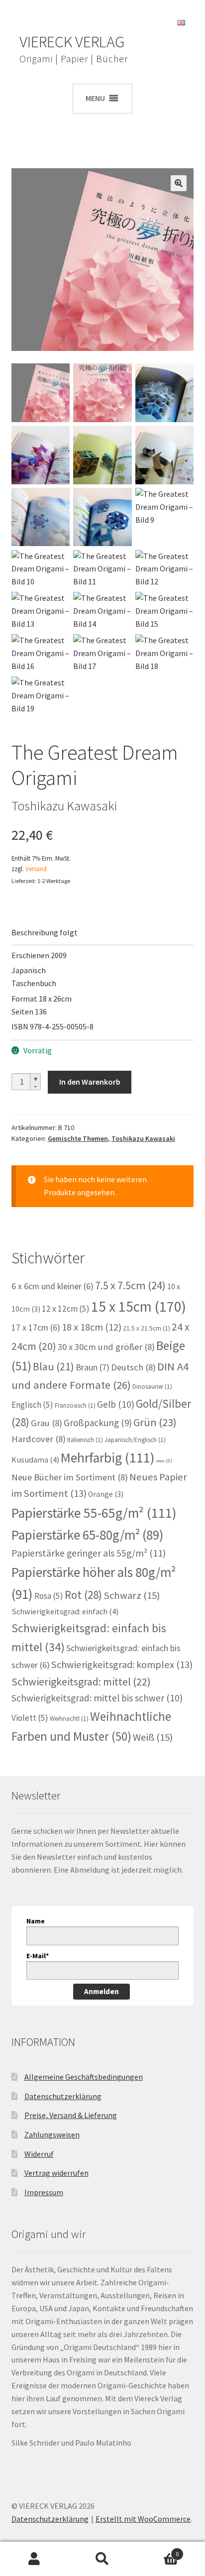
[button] (179, 183)
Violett (30, 1718)
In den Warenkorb (90, 1082)
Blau (53, 1366)
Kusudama (35, 1460)
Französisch (75, 1405)
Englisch (32, 1405)
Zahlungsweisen (52, 2134)
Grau (47, 1423)
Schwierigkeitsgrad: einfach (65, 1612)
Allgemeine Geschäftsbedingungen (84, 2077)
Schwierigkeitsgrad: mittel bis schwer (97, 1698)
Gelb (116, 1404)
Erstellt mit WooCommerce (143, 2519)
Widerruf (39, 2154)
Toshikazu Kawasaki (143, 1138)
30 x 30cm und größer (106, 1347)
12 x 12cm (66, 1309)
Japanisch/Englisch (135, 1440)
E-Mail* (38, 1956)
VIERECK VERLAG (72, 42)
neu (164, 1461)
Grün (155, 1422)
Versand (36, 869)
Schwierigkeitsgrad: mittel (81, 1681)
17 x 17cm (36, 1328)
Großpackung (98, 1423)
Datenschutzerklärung (63, 2096)
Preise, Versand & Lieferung (71, 2115)
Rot (83, 1595)
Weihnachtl (69, 1719)
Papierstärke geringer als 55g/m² (89, 1553)
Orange (106, 1494)
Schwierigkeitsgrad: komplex (122, 1665)
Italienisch (85, 1440)
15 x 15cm (139, 1306)
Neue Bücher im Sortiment (70, 1477)
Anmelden (102, 1991)
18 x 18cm (92, 1327)
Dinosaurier (152, 1387)
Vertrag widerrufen (56, 2173)
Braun (93, 1367)
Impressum (44, 2192)
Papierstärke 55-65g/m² (94, 1513)
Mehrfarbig (108, 1458)
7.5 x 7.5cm (130, 1285)
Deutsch (133, 1367)
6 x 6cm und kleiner (52, 1286)
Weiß (153, 1737)
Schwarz (132, 1595)
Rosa (49, 1596)
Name (36, 1921)
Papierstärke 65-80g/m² (88, 1535)
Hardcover (39, 1439)
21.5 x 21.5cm (147, 1328)
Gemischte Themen (78, 1138)
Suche (102, 2559)
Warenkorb (158, 2550)
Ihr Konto (34, 2559)
